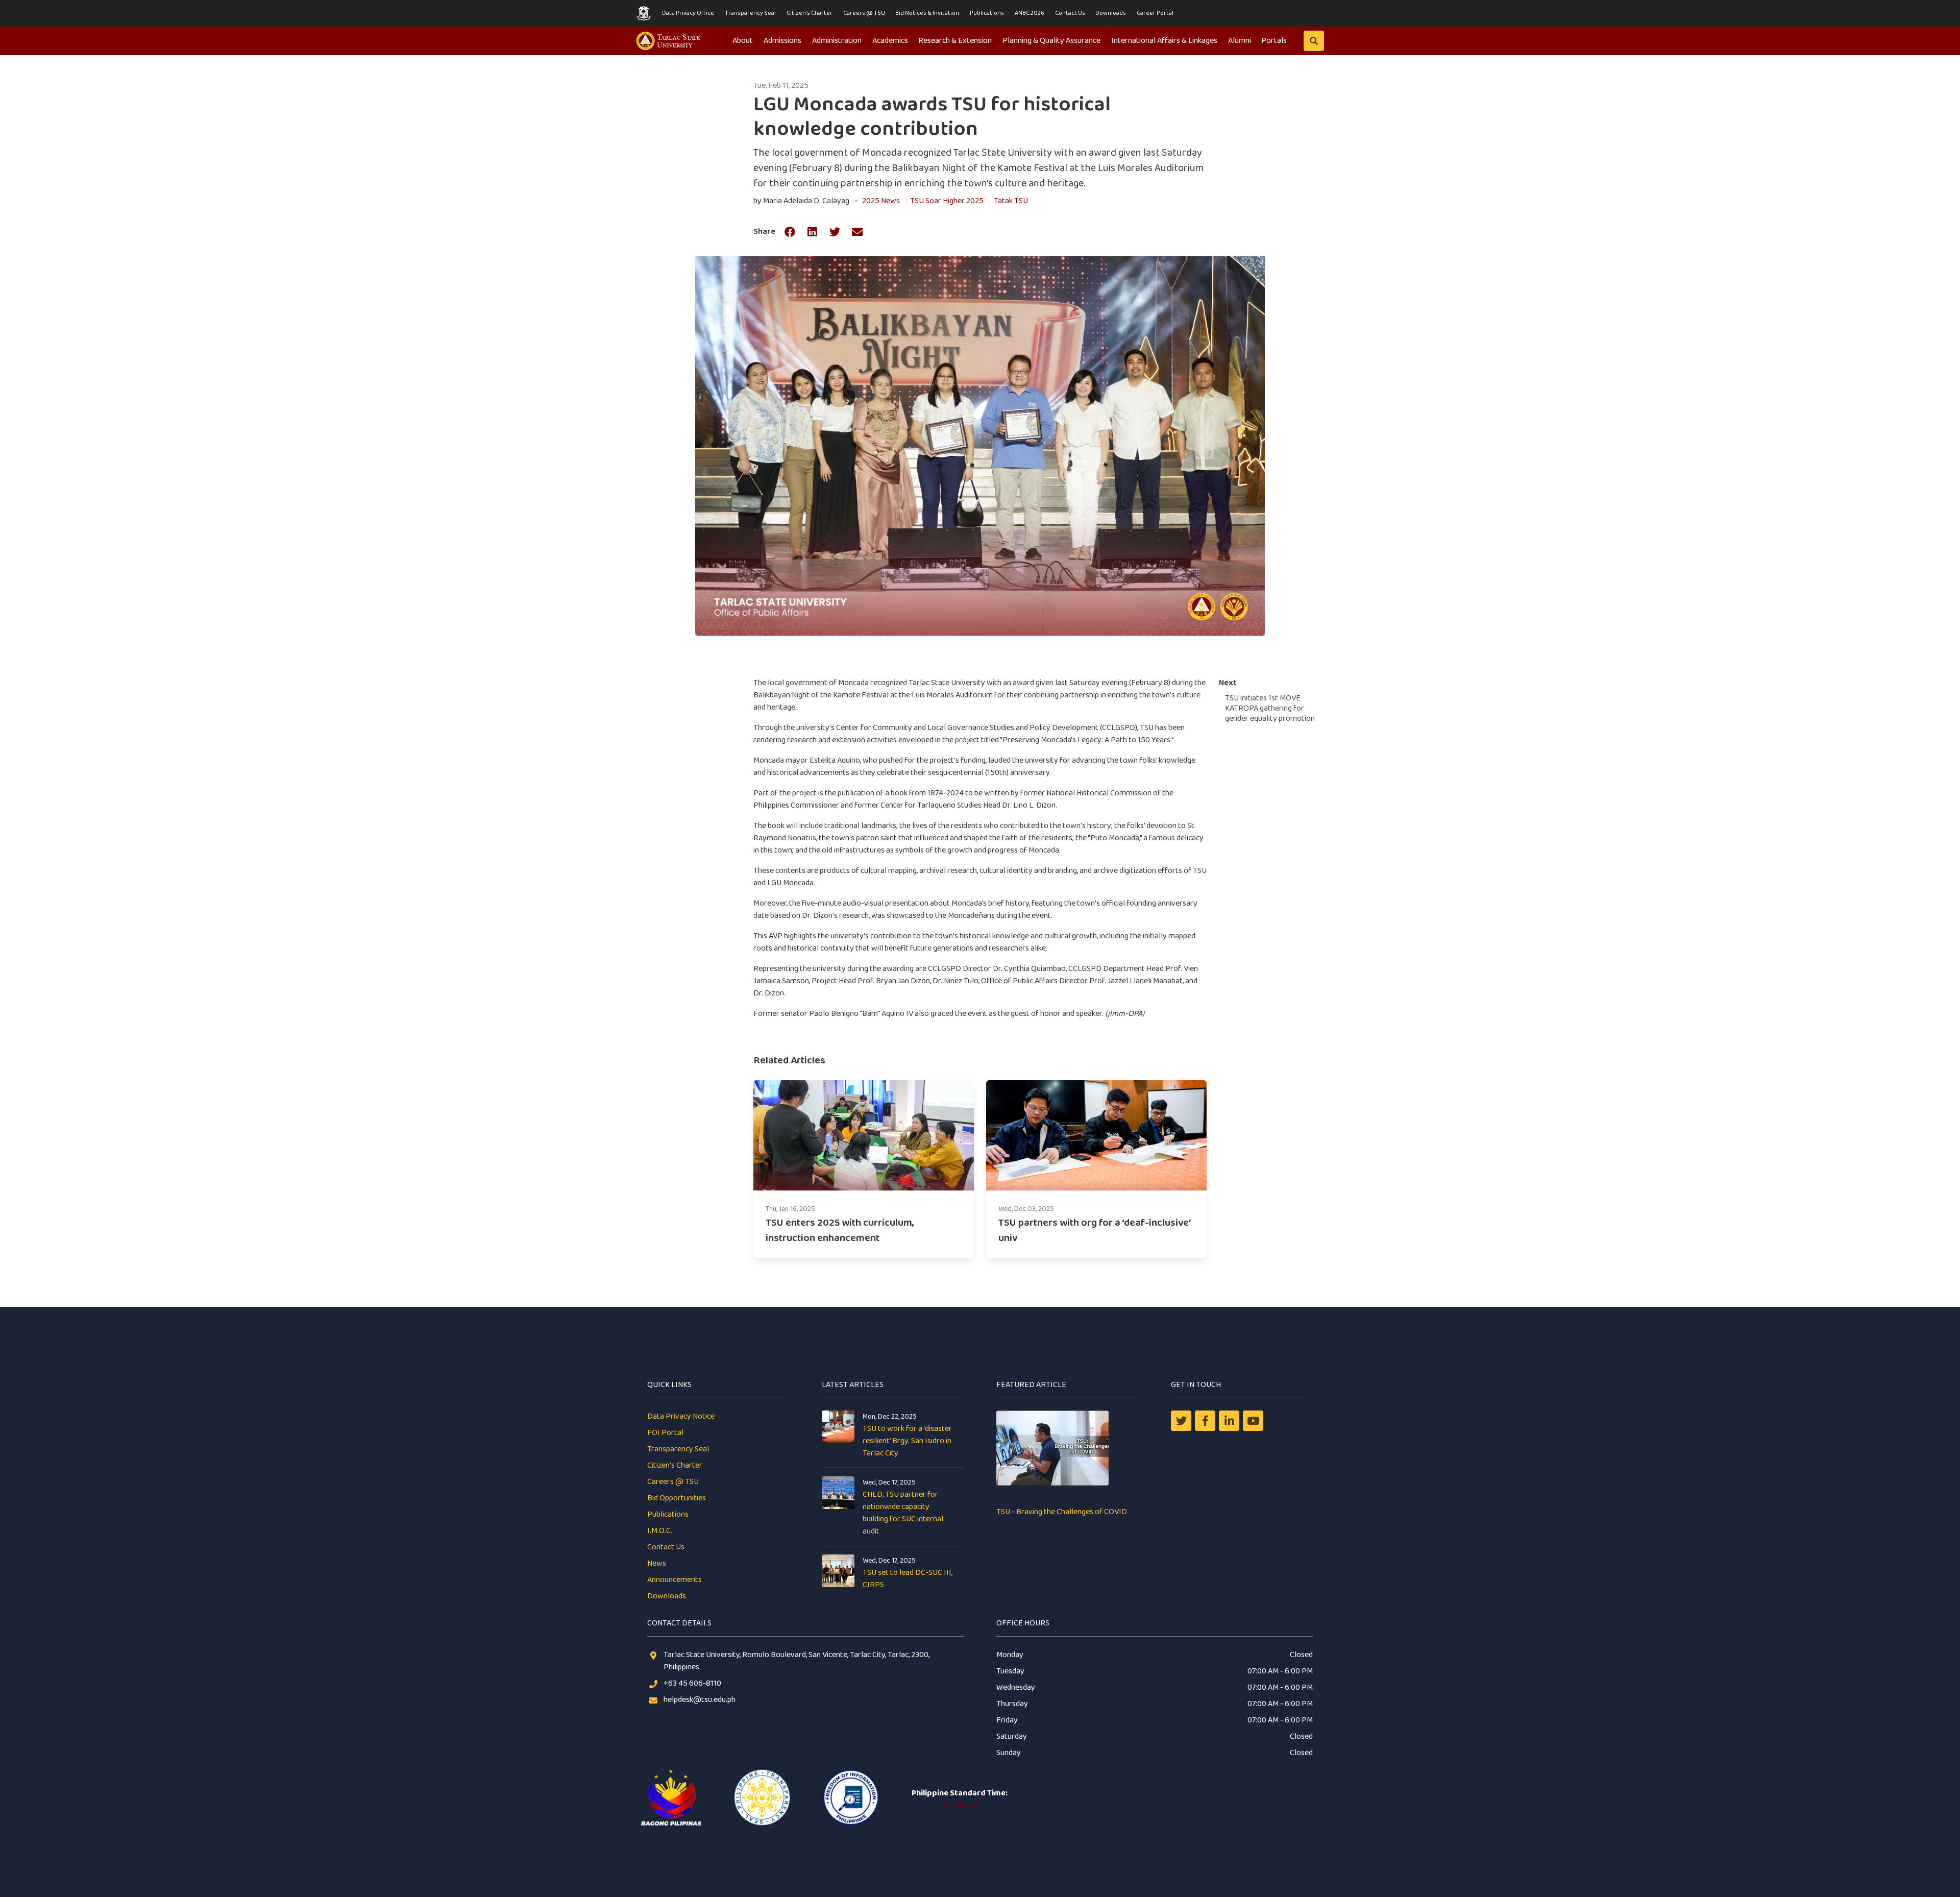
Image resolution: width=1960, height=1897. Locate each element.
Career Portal (1155, 13)
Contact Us (1070, 13)
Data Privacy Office (688, 13)
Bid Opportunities (677, 1498)
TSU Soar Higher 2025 (947, 201)
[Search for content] (1314, 41)
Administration (837, 41)
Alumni (1240, 41)
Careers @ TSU (864, 13)
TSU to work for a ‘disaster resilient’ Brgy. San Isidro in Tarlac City (907, 1441)
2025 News (881, 201)
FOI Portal (665, 1433)
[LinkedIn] (1229, 1421)
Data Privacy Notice (681, 1416)
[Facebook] (1205, 1421)
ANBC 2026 (1030, 13)
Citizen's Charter (810, 13)
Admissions (782, 41)
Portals (1274, 41)
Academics (890, 41)
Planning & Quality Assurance (1051, 41)
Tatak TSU (1011, 201)
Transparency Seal (750, 13)
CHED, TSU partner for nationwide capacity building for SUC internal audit (903, 1513)
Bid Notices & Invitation (927, 13)
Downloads (1111, 13)
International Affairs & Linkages (1164, 41)
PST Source (960, 1805)
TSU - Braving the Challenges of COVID (1062, 1512)
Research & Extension (955, 41)
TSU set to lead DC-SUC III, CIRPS (908, 1579)
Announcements (675, 1580)
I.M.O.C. (660, 1531)
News (657, 1563)
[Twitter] (1181, 1421)
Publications (987, 13)
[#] (1253, 1421)
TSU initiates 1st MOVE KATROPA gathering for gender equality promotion (1270, 708)
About (743, 41)
